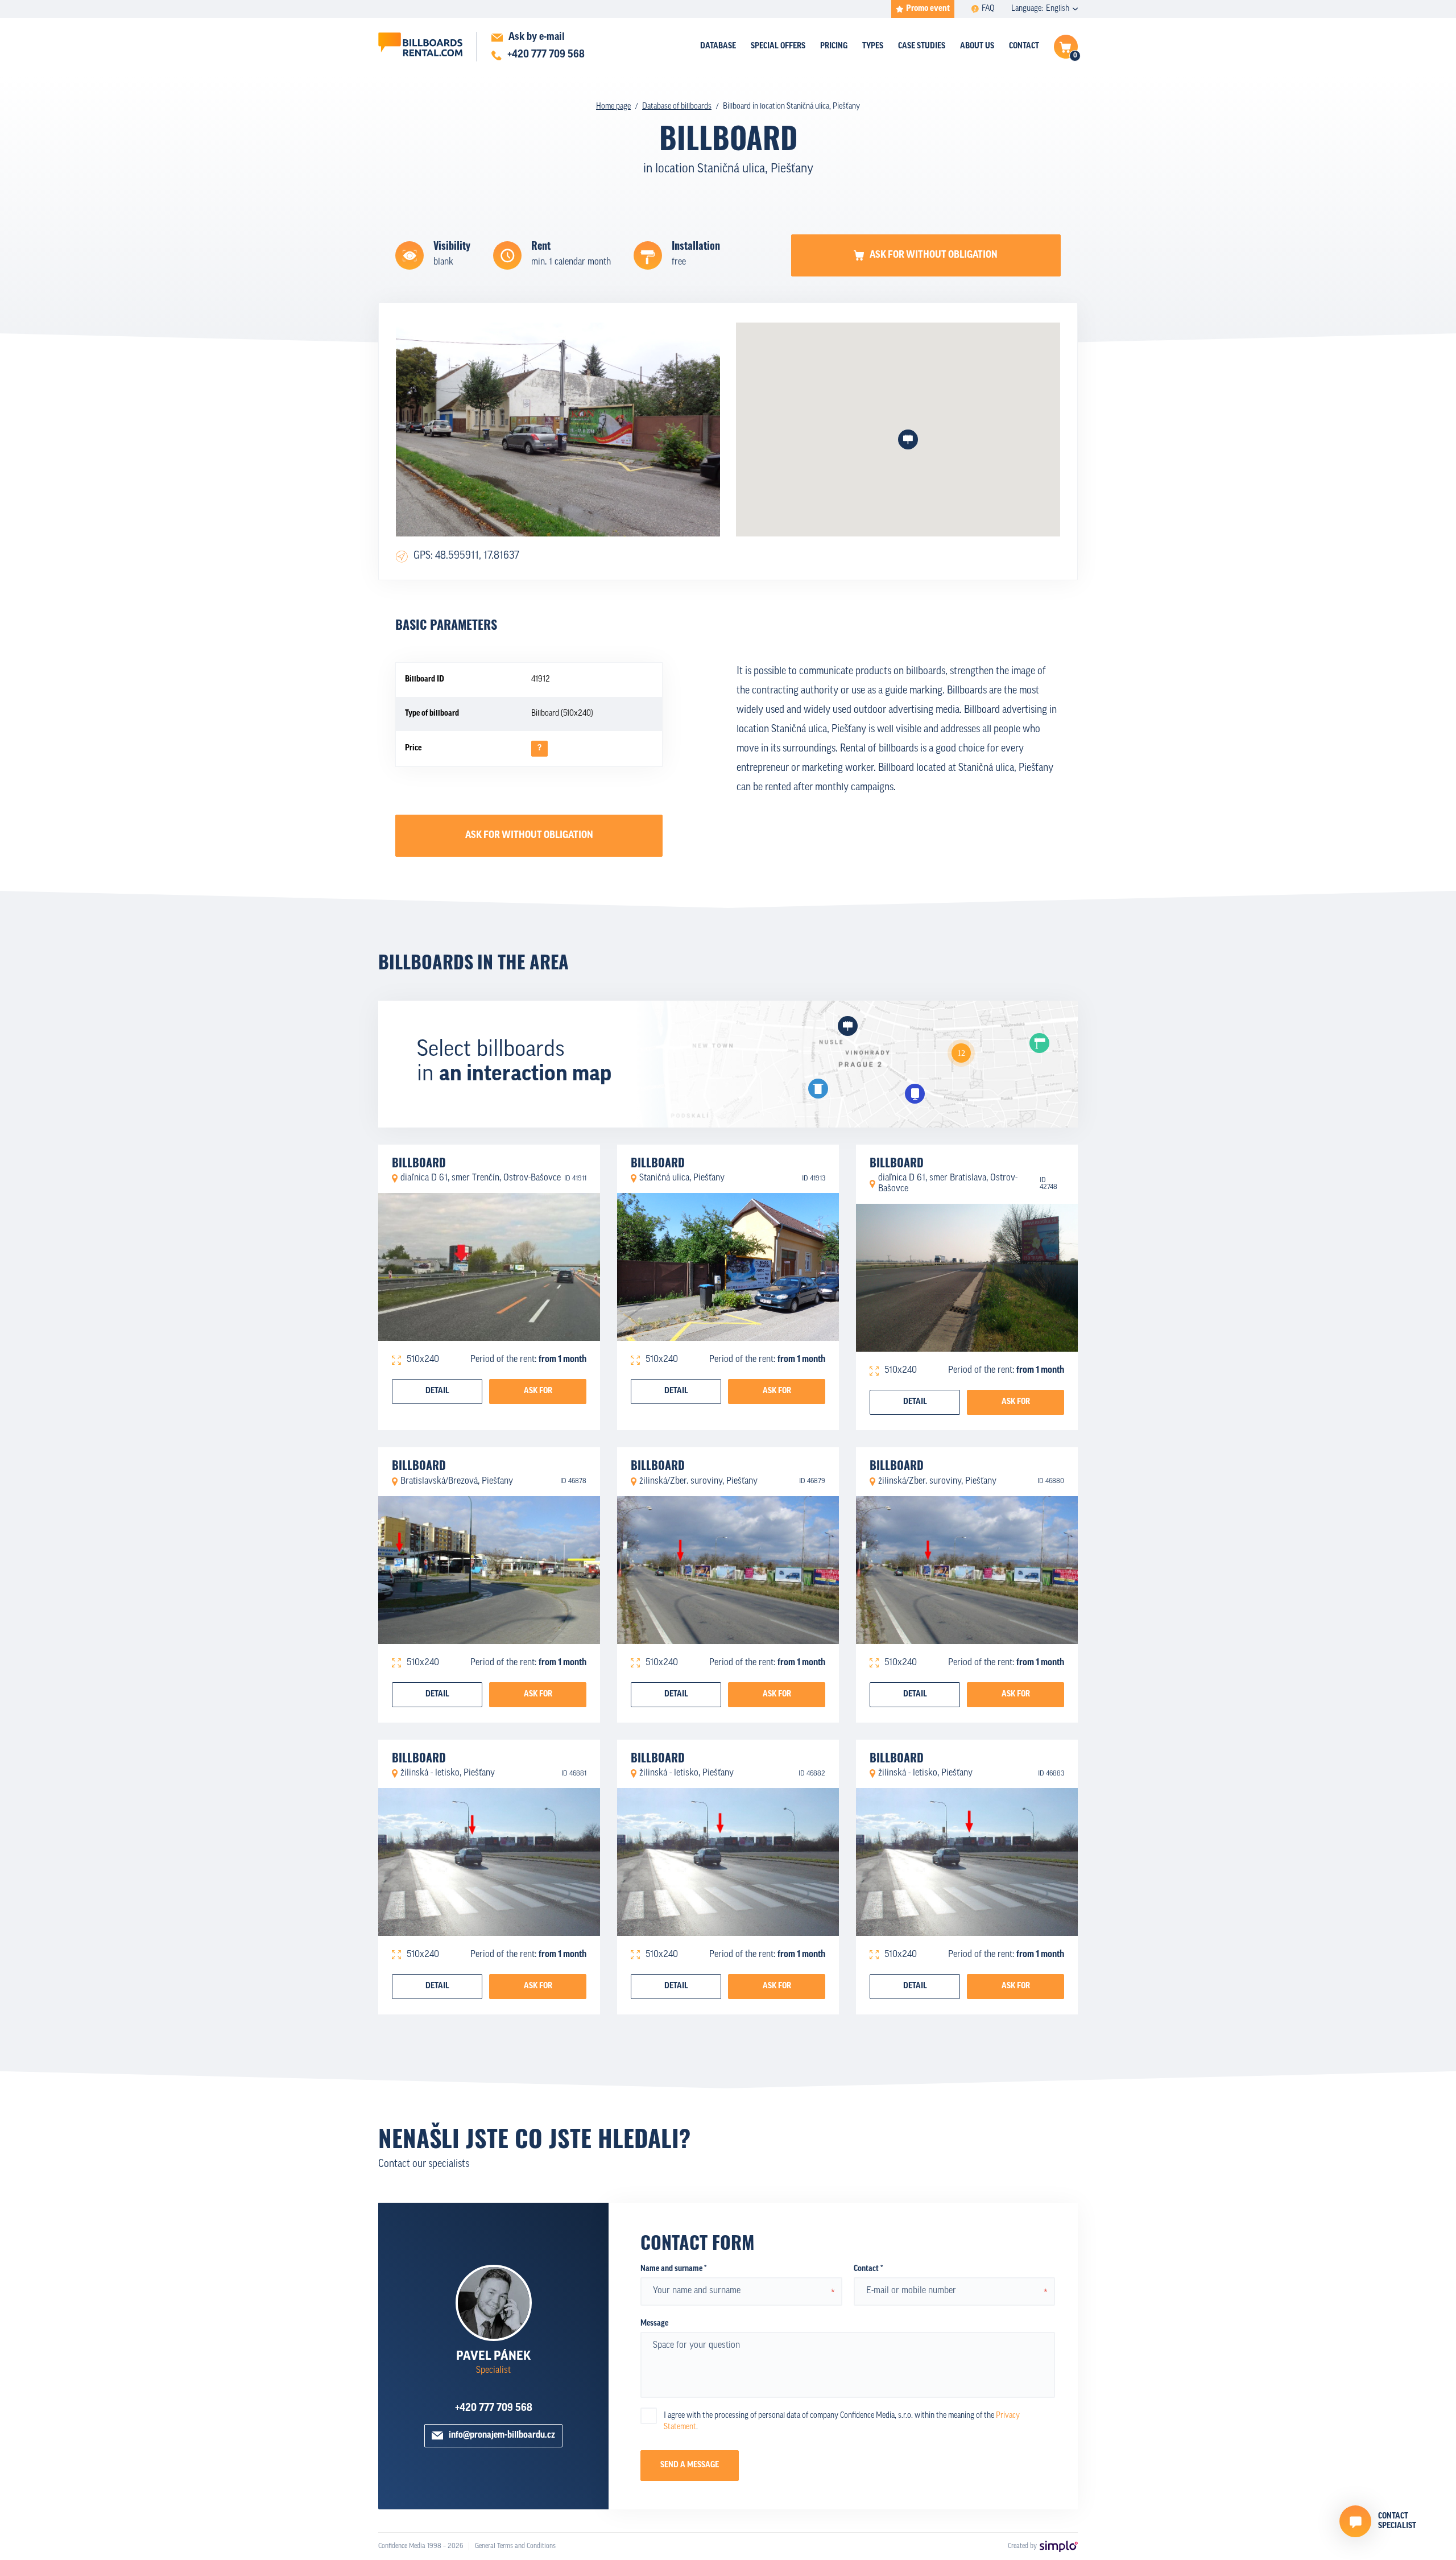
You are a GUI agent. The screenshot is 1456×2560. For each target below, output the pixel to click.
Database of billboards (677, 107)
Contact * (868, 2269)
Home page (613, 107)
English (1058, 9)
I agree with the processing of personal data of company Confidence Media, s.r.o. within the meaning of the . (842, 2421)
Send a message (690, 2465)
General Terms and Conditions (515, 2546)
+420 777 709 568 (494, 2409)
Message (654, 2324)
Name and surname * (673, 2269)
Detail (437, 1391)
